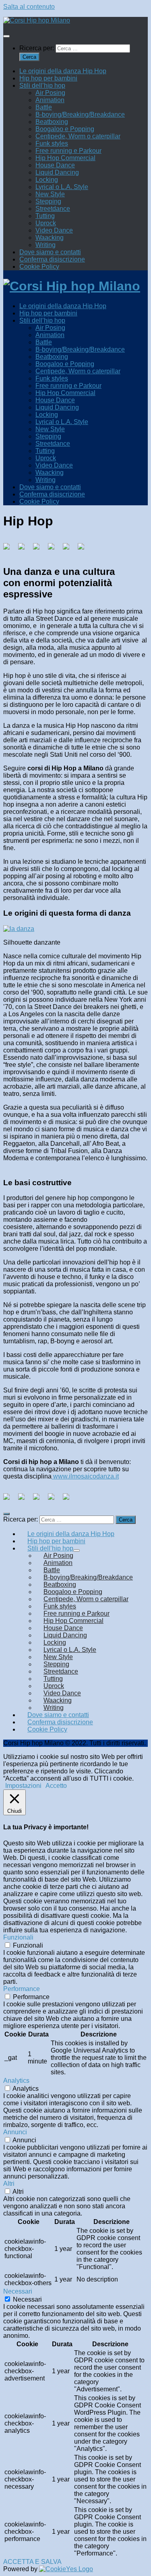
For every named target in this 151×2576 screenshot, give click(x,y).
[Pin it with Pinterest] (54, 550)
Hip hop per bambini (48, 78)
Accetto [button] (56, 1786)
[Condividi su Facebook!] (10, 550)
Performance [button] (22, 1989)
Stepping (48, 201)
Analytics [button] (16, 2081)
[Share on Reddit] (39, 550)
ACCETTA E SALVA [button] (32, 2562)
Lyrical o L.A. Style (62, 187)
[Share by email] (84, 550)
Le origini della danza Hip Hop (63, 71)
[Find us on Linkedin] (39, 1500)
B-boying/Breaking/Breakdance (80, 114)
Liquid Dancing (57, 172)
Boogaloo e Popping (65, 129)
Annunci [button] (15, 2132)
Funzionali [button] (18, 1937)
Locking (47, 180)
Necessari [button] (18, 2291)
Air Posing (50, 93)
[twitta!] (25, 550)
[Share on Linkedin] (69, 550)
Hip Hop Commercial (65, 158)
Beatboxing (52, 122)
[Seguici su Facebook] (10, 1500)
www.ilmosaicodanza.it (85, 1476)
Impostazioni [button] (23, 1786)
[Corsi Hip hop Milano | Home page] (37, 20)
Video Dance (54, 230)
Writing (46, 245)
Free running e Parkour (68, 151)
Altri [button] (9, 2184)
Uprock (46, 223)
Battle (44, 107)
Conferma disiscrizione (52, 259)
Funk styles (52, 143)
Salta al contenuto (29, 7)
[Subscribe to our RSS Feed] (54, 1500)
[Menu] (6, 36)
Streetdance (53, 209)
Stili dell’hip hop (42, 85)
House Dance (55, 165)
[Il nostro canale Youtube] (69, 1500)
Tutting (45, 216)
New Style (50, 194)
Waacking (50, 238)
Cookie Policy (39, 267)
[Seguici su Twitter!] (25, 1500)
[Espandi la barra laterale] (6, 1514)
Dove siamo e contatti (50, 252)
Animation (50, 100)
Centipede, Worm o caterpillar (78, 136)
